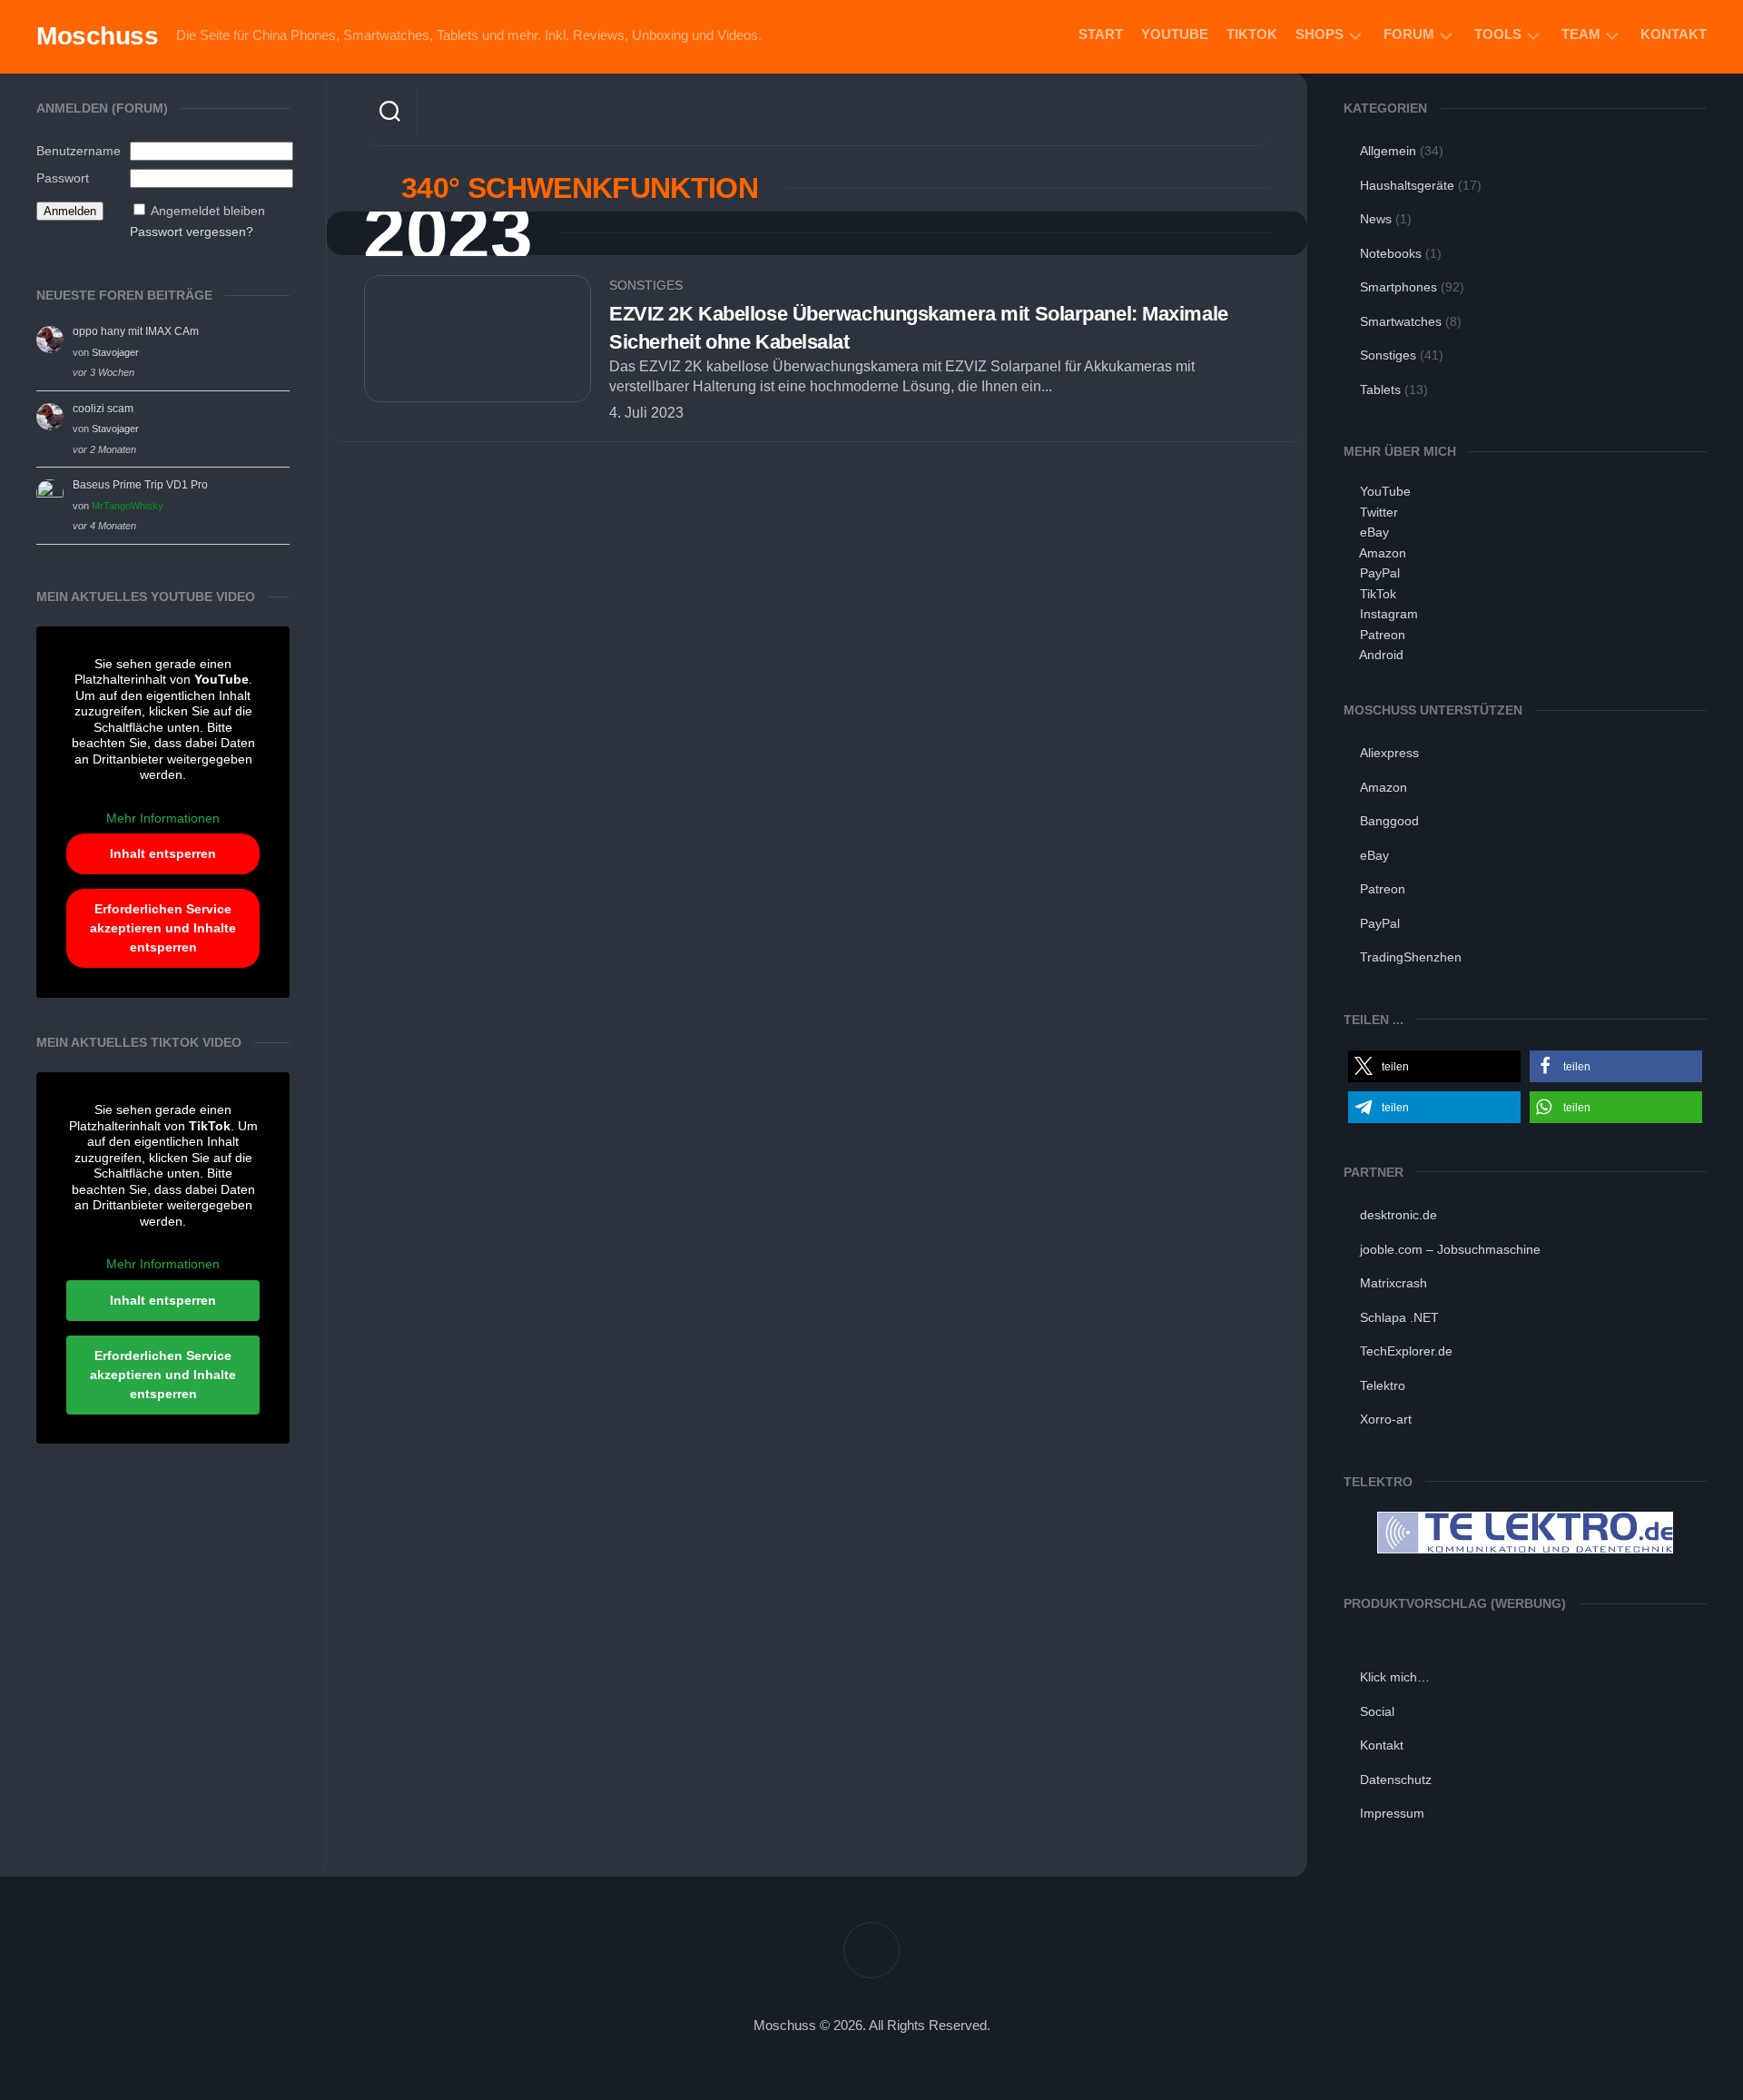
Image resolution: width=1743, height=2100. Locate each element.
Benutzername (79, 151)
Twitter (1379, 512)
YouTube (1175, 34)
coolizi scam (103, 409)
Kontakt (1674, 34)
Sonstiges (646, 285)
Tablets (1380, 389)
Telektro (1383, 1385)
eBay (1374, 532)
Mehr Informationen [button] (163, 818)
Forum (1409, 34)
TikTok (1252, 34)
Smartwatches (1401, 321)
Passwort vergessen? (192, 232)
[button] (1434, 1066)
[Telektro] (1525, 1549)
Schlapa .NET (1399, 1317)
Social (1377, 1711)
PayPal (1380, 573)
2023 (448, 234)
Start (1101, 34)
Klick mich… (1395, 1677)
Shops (1320, 34)
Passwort (63, 178)
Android (1381, 655)
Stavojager (115, 352)
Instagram (1389, 614)
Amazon (1383, 553)
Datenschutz (1396, 1780)
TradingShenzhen (1411, 957)
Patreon (1383, 635)
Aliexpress (1389, 753)
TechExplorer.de (1406, 1351)
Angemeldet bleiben (208, 211)
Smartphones (1398, 287)
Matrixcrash (1393, 1283)
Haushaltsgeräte (1407, 185)
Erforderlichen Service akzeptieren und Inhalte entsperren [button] (163, 928)
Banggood (1389, 821)
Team (1581, 34)
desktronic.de (1398, 1215)
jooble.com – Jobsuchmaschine (1450, 1249)
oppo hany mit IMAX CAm (136, 331)
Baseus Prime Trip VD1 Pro (140, 485)
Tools (1498, 34)
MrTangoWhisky (128, 506)
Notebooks (1391, 253)
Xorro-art (1386, 1419)
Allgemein (1388, 151)
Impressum (1392, 1813)
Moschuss (97, 36)
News (1376, 219)
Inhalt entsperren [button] (163, 853)
